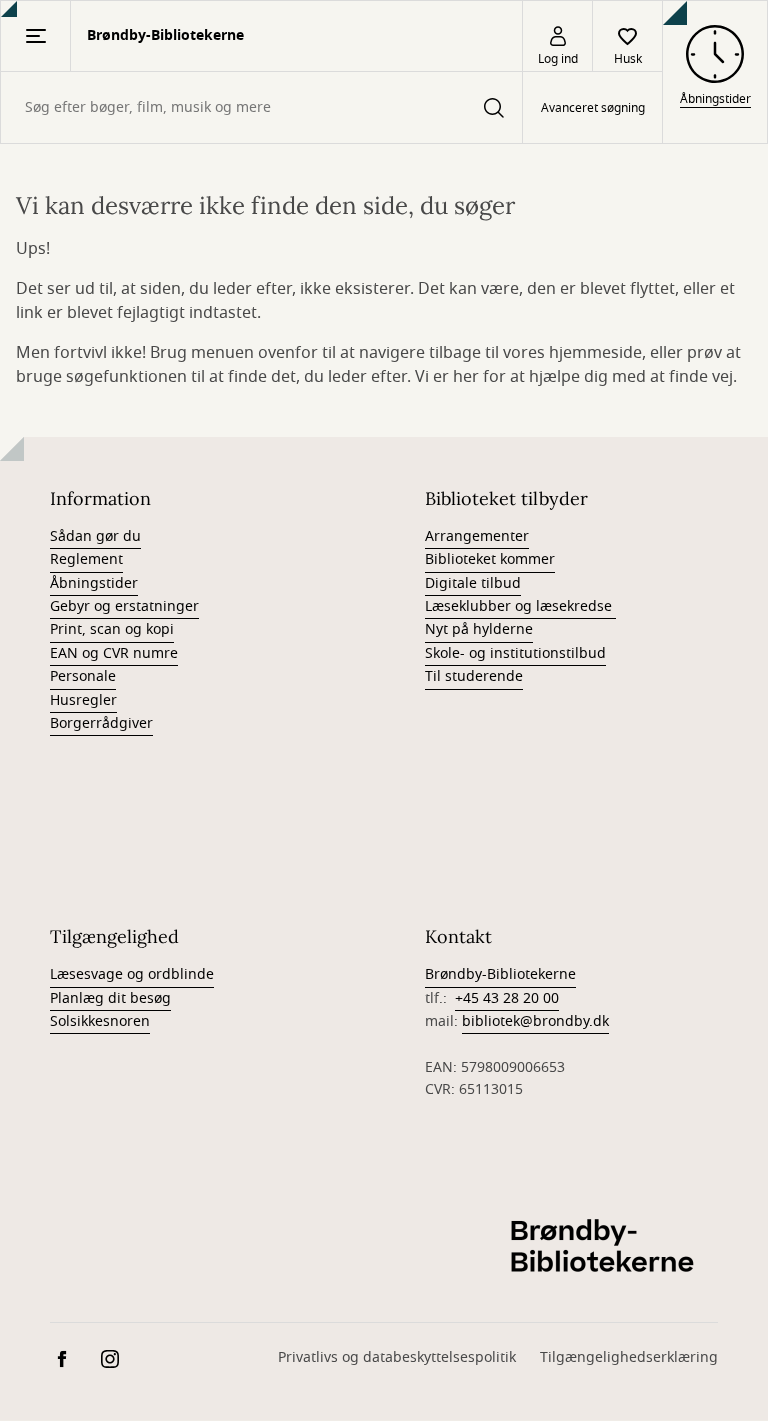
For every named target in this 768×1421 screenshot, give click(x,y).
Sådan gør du (95, 536)
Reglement (86, 559)
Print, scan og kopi (112, 629)
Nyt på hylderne (479, 629)
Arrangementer (477, 536)
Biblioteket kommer (490, 559)
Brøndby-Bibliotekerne (500, 974)
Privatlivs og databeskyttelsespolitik (397, 1357)
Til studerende (474, 676)
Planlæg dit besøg (110, 998)
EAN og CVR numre (114, 653)
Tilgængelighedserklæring (629, 1357)
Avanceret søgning (593, 108)
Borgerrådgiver (101, 723)
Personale (83, 676)
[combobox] (261, 107)
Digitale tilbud (473, 583)
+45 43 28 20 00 (507, 998)
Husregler (83, 700)
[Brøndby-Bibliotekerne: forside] (608, 1248)
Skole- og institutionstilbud (515, 653)
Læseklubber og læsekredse (520, 606)
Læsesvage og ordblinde (132, 974)
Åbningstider (94, 583)
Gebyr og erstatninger (124, 606)
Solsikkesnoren (100, 1021)
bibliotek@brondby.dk (535, 1021)
